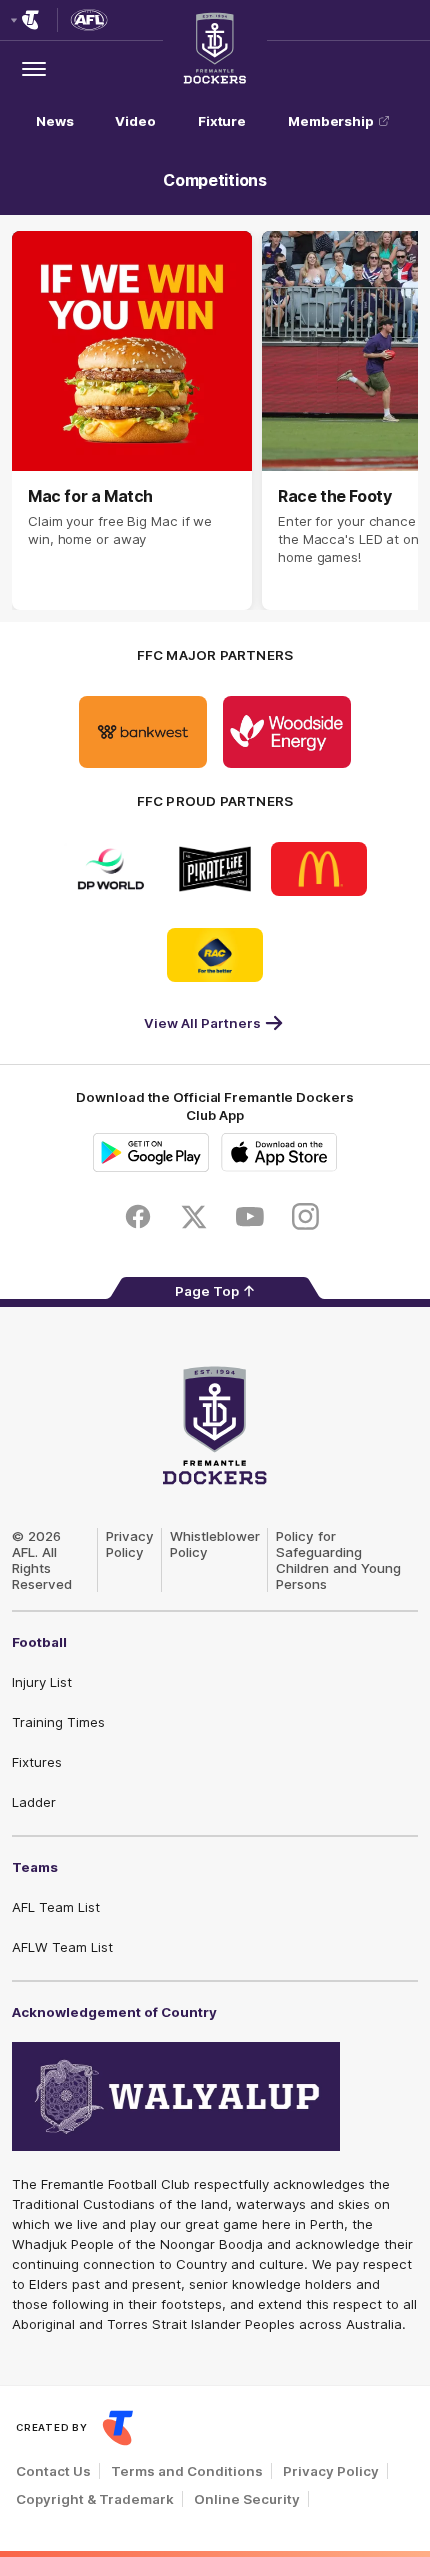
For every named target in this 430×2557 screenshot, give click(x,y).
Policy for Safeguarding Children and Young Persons (338, 1560)
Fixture (222, 121)
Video (135, 121)
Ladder (34, 1802)
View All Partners (202, 1023)
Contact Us (53, 2471)
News (55, 121)
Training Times (58, 1722)
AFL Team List (56, 1907)
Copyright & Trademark (95, 2499)
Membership (331, 121)
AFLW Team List (62, 1947)
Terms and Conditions (187, 2471)
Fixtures (37, 1762)
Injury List (42, 1682)
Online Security (247, 2499)
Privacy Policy (130, 1544)
